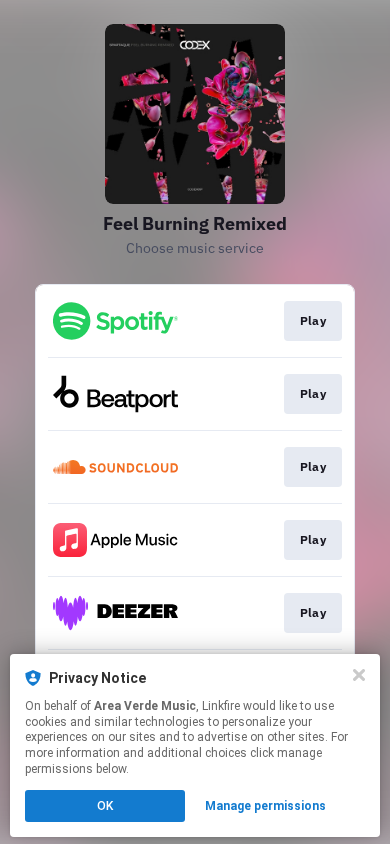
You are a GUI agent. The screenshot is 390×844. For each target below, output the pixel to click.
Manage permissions (265, 806)
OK (105, 806)
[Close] (359, 675)
